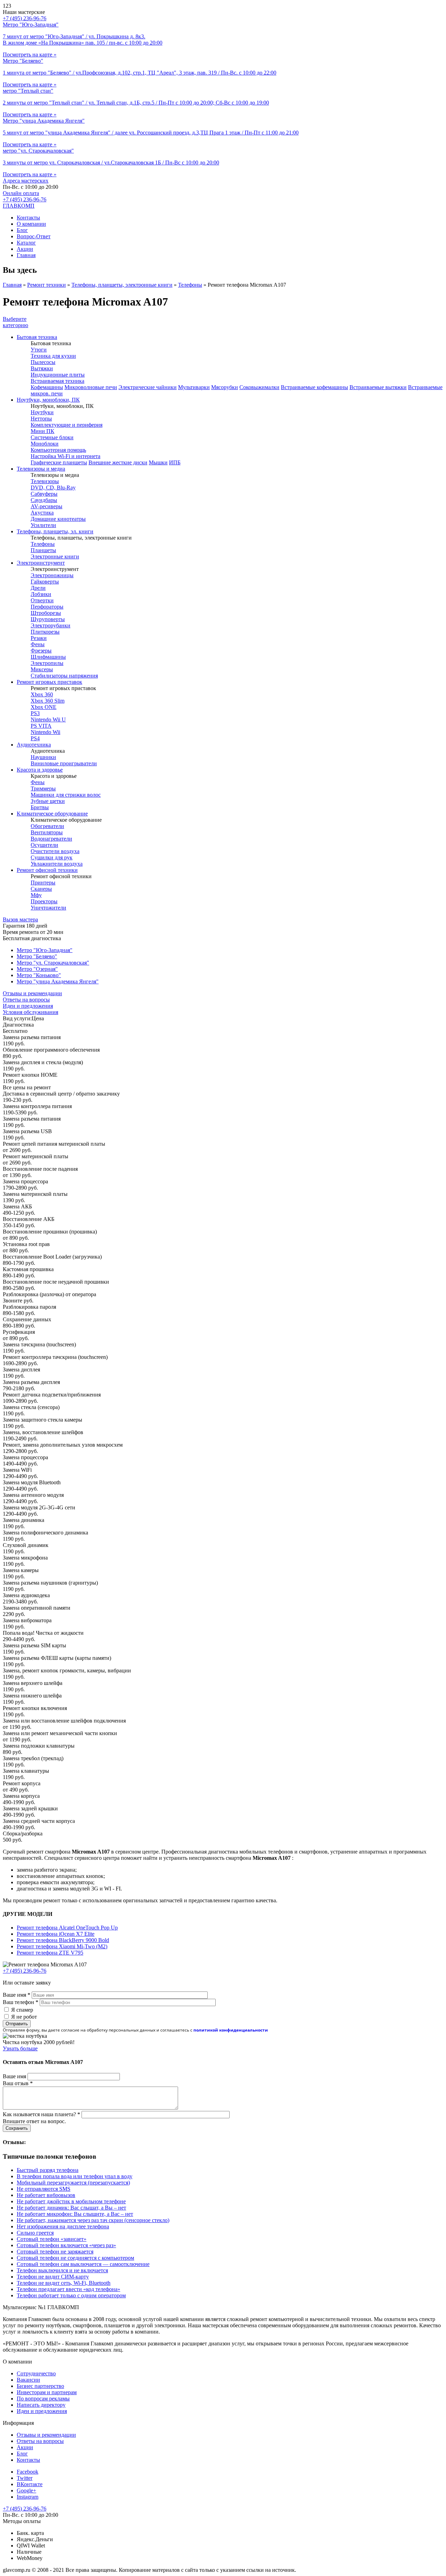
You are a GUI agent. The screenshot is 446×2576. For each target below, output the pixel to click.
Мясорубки (225, 387)
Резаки (39, 638)
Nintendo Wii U (48, 720)
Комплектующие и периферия (67, 425)
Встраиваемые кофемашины (314, 387)
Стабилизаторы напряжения (64, 676)
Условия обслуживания (30, 1012)
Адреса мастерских (26, 181)
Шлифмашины (48, 657)
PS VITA (41, 726)
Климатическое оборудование (52, 814)
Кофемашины (47, 387)
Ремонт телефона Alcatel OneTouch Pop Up (67, 1928)
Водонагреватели (51, 839)
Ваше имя (17, 1995)
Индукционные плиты (58, 375)
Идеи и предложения (28, 1006)
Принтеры (43, 883)
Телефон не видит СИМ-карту (53, 2277)
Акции (25, 249)
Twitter (25, 2478)
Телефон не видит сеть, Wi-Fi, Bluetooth (64, 2283)
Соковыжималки (259, 387)
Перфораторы (47, 607)
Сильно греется (35, 2233)
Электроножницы (52, 575)
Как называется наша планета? (41, 2114)
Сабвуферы (44, 494)
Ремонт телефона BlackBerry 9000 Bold (63, 1940)
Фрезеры (41, 651)
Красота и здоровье (40, 770)
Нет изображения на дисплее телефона (63, 2226)
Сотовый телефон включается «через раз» (66, 2245)
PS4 (35, 738)
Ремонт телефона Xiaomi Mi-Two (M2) (62, 1946)
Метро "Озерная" (37, 969)
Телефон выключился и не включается (62, 2270)
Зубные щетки (48, 801)
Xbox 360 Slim (48, 701)
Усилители (43, 525)
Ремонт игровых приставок (49, 682)
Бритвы (40, 807)
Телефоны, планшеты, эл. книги (55, 531)
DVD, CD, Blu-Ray (53, 488)
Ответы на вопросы (26, 1000)
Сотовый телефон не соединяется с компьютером (75, 2258)
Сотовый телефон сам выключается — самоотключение (83, 2264)
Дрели (38, 588)
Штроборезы (46, 613)
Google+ (26, 2490)
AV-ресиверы (47, 506)
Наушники (43, 757)
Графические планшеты (59, 462)
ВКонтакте (30, 2484)
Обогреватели (47, 826)
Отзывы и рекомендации (32, 993)
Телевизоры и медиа (41, 469)
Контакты (28, 218)
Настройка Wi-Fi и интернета (66, 456)
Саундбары (44, 500)
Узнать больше (20, 2048)
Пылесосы (43, 362)
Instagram (28, 2497)
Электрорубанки (51, 625)
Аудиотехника (34, 745)
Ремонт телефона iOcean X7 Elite (56, 1934)
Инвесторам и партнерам (47, 2392)
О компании (31, 224)
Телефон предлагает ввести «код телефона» (68, 2289)
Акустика (42, 513)
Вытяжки (42, 368)
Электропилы (47, 663)
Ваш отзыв (18, 2083)
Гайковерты (45, 582)
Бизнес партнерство (40, 2386)
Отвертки (42, 600)
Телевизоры (45, 481)
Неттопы (41, 419)
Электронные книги (55, 556)
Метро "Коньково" (39, 975)
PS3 (35, 713)
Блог (22, 230)
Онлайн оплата (21, 193)
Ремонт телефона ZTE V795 (50, 1953)
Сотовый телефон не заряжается (55, 2252)
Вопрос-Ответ (34, 236)
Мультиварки (194, 387)
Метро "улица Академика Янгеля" (58, 981)
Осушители (44, 845)
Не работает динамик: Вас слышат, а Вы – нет (71, 2208)
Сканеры (41, 889)
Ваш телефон (21, 2002)
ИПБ (175, 462)
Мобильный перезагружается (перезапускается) (73, 2183)
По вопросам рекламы (43, 2399)
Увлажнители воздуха (57, 864)
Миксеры (42, 669)
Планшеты (43, 550)
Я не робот (24, 2017)
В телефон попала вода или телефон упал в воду (75, 2176)
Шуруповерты (48, 619)
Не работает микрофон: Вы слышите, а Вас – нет (75, 2214)
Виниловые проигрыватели (64, 763)
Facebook (28, 2472)
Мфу (36, 895)
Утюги (39, 350)
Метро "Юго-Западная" (45, 950)
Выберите (16, 322)
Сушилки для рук (52, 857)
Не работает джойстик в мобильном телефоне (71, 2201)
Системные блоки (52, 437)
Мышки (158, 462)
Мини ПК (43, 431)
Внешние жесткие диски (118, 462)
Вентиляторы (47, 832)
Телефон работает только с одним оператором (71, 2295)
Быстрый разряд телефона (48, 2170)
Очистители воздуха (55, 851)
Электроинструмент (41, 563)
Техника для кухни (53, 356)
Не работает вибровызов (46, 2195)
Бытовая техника (37, 337)
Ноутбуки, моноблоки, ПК (48, 400)
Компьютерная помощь (58, 450)
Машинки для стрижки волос (66, 795)
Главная (26, 255)
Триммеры (43, 788)
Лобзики (41, 594)
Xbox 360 (42, 694)
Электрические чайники (148, 387)
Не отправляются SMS (44, 2189)
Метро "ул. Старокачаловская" (53, 963)
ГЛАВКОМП (19, 206)
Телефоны (190, 285)
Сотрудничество (36, 2373)
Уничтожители (48, 908)
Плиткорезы (45, 632)
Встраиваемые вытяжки (378, 387)
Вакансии (28, 2380)
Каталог (26, 243)
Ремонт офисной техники (47, 870)
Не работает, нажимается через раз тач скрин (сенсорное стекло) (93, 2220)
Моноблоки (45, 444)
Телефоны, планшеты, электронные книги (122, 285)
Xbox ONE (44, 707)
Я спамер (22, 2010)
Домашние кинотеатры (58, 519)
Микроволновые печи (91, 387)
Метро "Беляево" (37, 956)
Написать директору (41, 2405)
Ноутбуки (42, 412)
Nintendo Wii (45, 732)
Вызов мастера (20, 919)
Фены (38, 644)
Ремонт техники (47, 285)
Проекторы (44, 901)
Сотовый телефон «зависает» (52, 2239)
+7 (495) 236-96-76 (25, 199)
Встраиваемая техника (57, 381)
